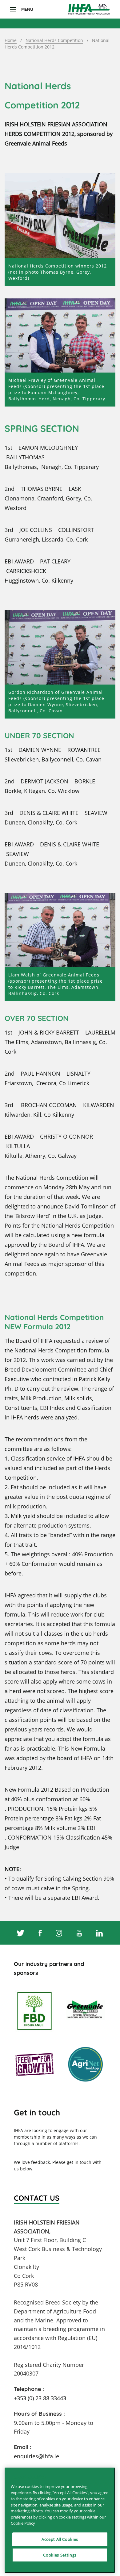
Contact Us (37, 2198)
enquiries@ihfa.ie (36, 2456)
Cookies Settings (60, 2555)
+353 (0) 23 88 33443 (40, 2398)
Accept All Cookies (60, 2539)
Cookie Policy (23, 2523)
